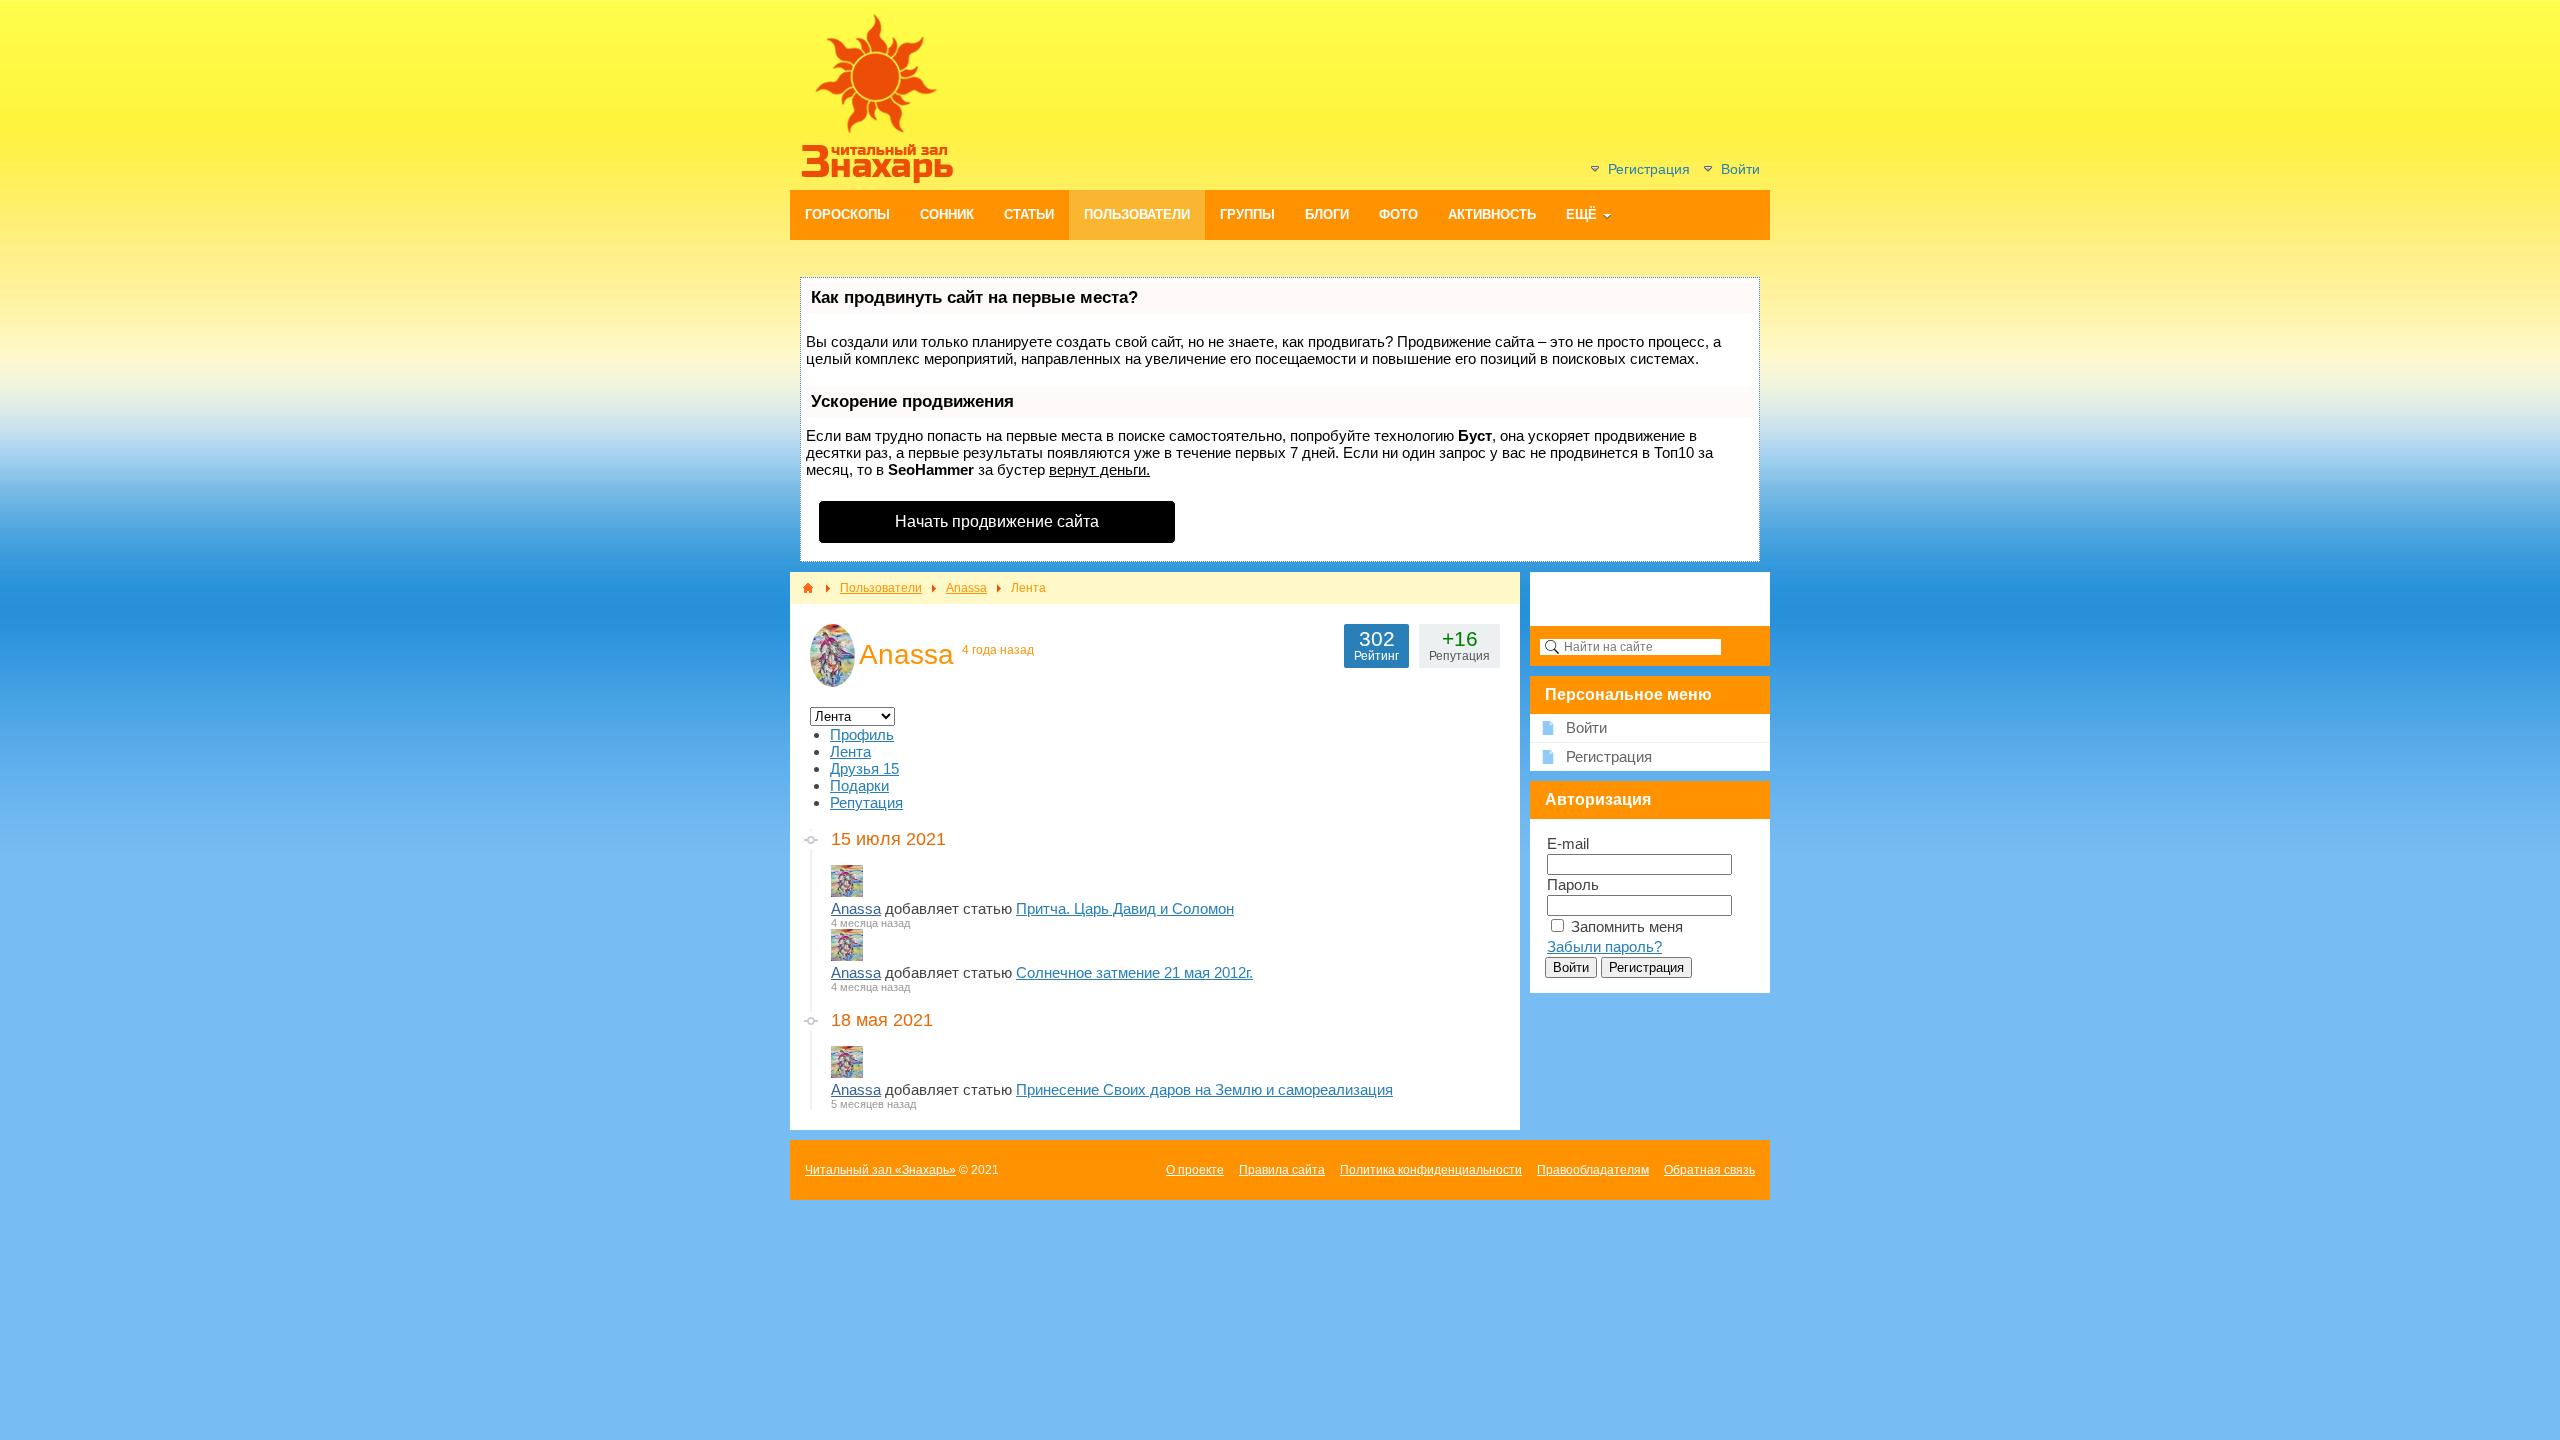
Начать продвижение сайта (997, 521)
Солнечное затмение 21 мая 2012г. (1134, 972)
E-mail (1568, 843)
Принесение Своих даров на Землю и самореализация (1204, 1089)
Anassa (856, 908)
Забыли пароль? (1604, 946)
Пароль (1573, 884)
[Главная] (808, 588)
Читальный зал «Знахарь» (880, 1170)
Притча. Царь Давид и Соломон (1125, 908)
